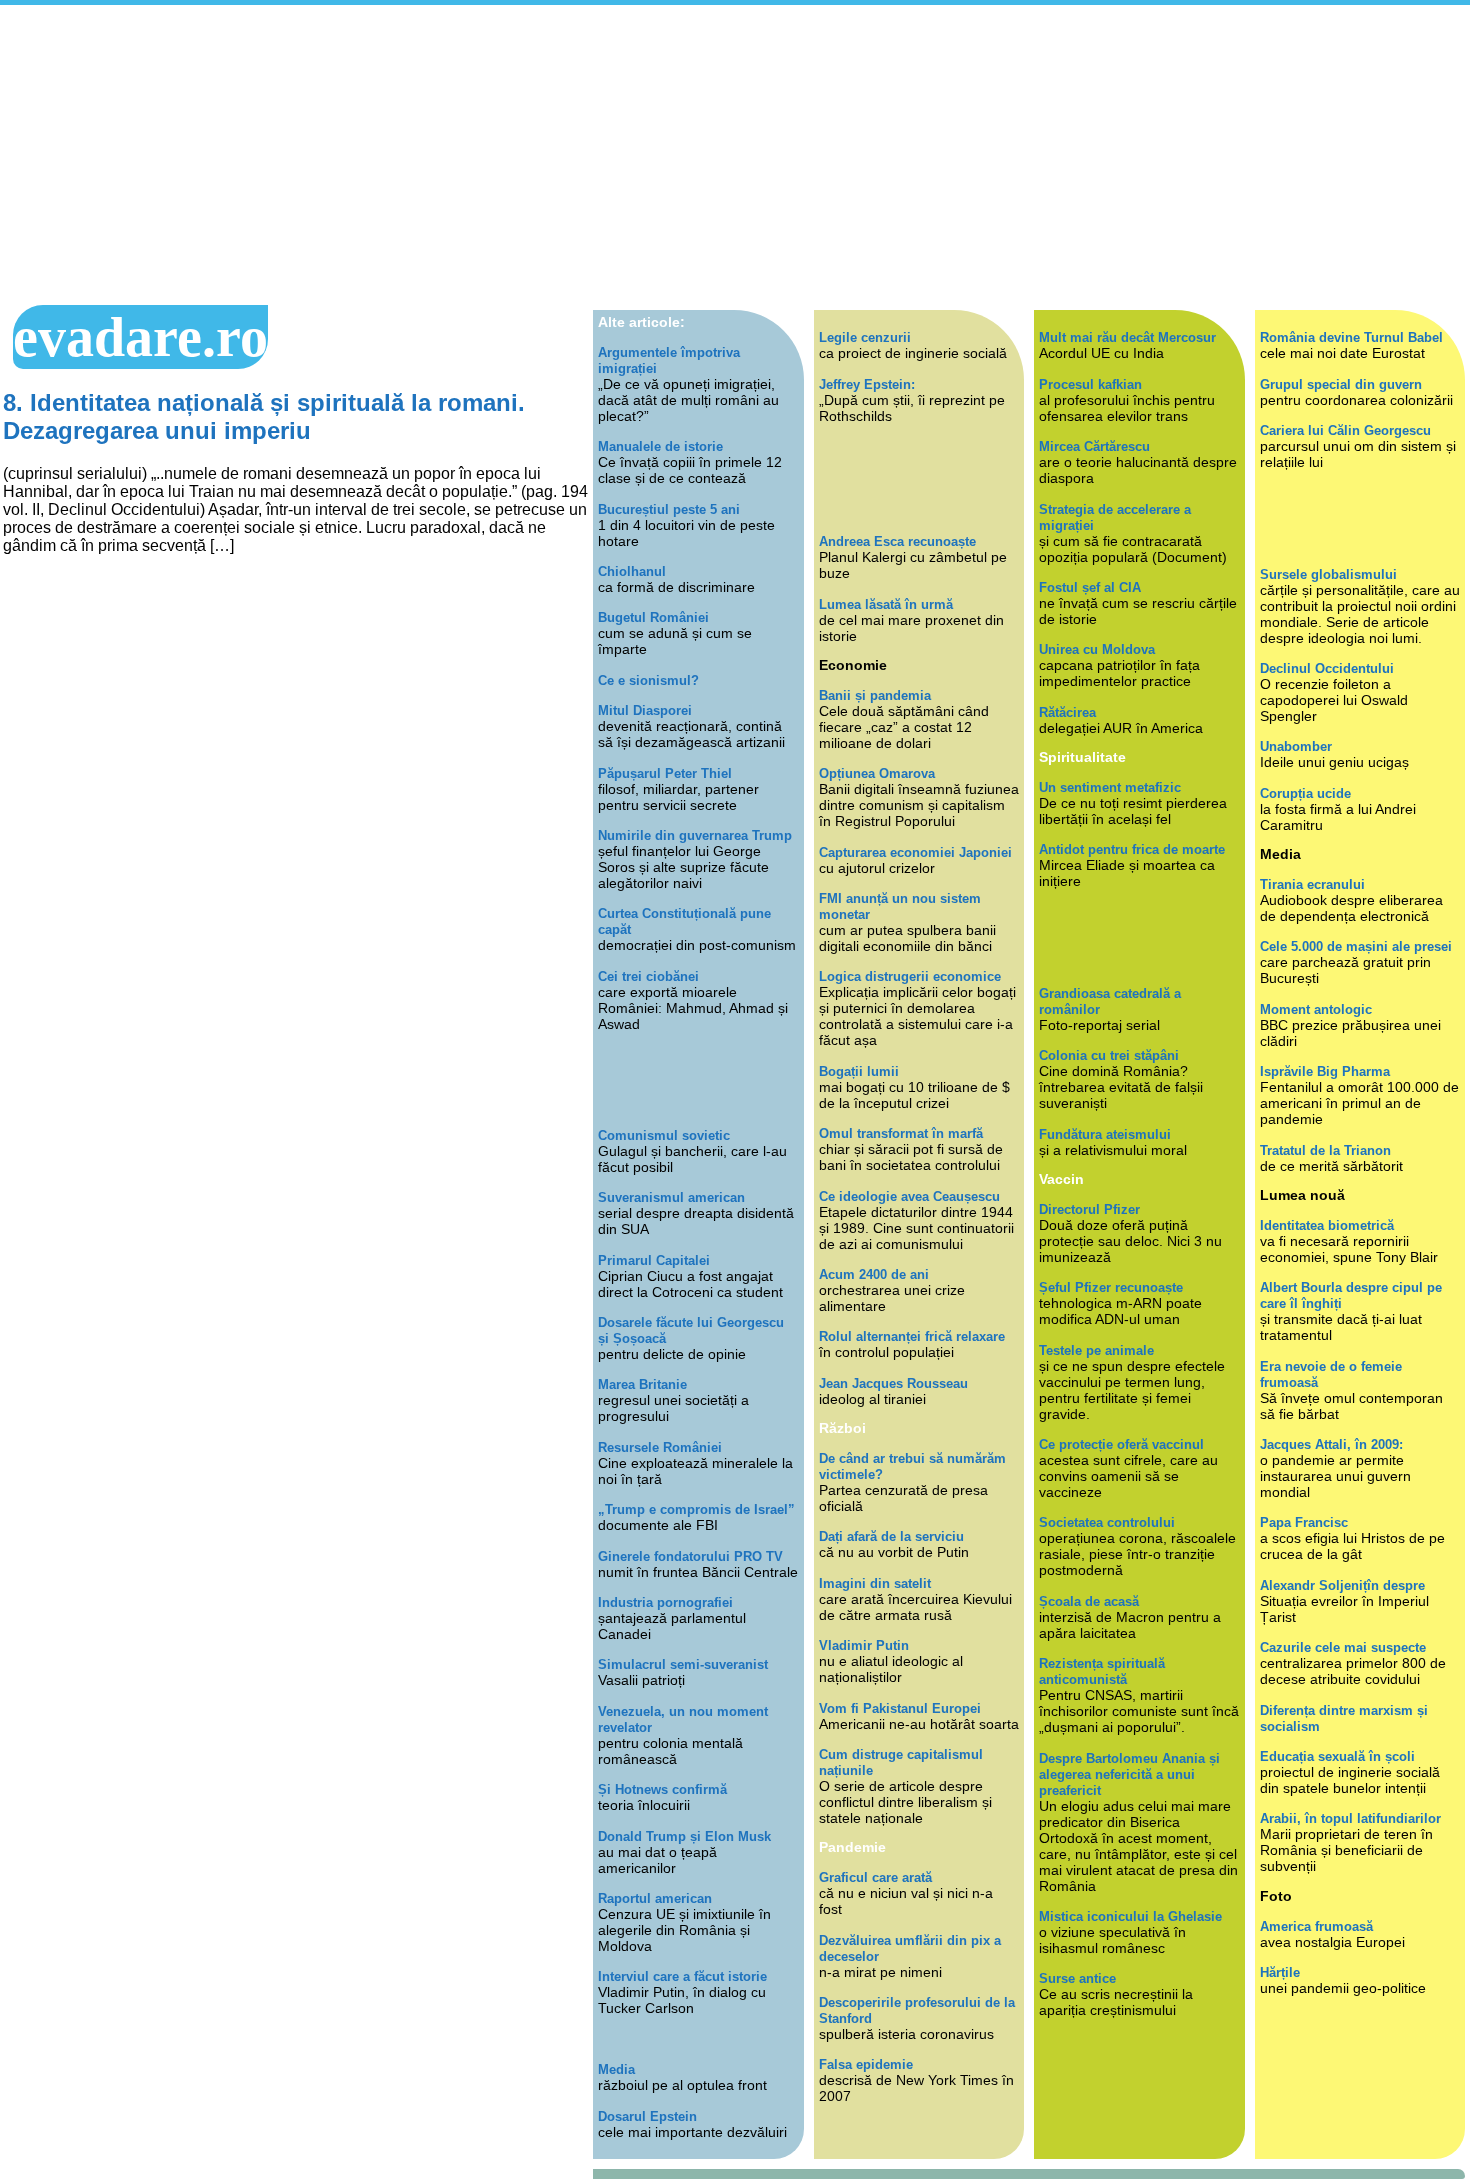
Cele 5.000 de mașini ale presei (1356, 946)
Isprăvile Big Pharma (1325, 1071)
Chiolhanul (632, 571)
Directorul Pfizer (1089, 1209)
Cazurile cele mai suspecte (1343, 1647)
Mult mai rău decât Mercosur (1127, 337)
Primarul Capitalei (654, 1260)
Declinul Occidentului (1327, 668)
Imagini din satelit (875, 1583)
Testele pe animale (1096, 1350)
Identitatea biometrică (1327, 1225)
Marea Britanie (642, 1384)
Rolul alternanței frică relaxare (912, 1336)
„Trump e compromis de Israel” (696, 1509)
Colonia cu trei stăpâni (1109, 1055)
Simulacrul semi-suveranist (683, 1664)
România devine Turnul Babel (1351, 337)
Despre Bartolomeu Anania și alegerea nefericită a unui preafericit (1129, 1774)
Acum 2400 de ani (874, 1274)
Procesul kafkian (1090, 384)
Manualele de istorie (660, 446)
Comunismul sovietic (664, 1135)
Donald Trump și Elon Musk (684, 1836)
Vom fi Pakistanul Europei (900, 1708)
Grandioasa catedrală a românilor (1110, 1001)
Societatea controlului (1107, 1522)
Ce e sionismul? (648, 680)
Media (616, 2069)
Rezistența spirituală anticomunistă (1102, 1671)
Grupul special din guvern (1341, 384)
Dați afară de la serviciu (891, 1536)
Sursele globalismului (1328, 574)
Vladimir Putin (864, 1645)
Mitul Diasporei (645, 710)
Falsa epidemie (866, 2064)
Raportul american (655, 1898)
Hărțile (1280, 1972)
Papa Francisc (1304, 1522)
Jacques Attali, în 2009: (1331, 1444)
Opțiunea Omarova (877, 773)
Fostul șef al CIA (1090, 587)
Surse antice (1077, 1978)
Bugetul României (653, 617)
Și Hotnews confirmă (662, 1789)
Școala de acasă (1089, 1601)
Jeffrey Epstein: (867, 384)
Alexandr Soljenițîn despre (1342, 1585)
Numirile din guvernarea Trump (695, 835)
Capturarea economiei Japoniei (915, 852)
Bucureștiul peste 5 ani (669, 509)
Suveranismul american (671, 1197)
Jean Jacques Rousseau (893, 1383)
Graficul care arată (875, 1877)
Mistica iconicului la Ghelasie (1130, 1916)
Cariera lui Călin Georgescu (1345, 430)
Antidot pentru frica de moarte (1132, 849)
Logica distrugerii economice (910, 976)
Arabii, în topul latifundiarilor (1350, 1818)
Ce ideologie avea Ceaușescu (909, 1196)
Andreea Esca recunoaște (897, 541)
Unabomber (1296, 746)
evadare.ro (140, 337)
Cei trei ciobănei (648, 976)
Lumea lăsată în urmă (886, 604)
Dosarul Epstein (647, 2116)
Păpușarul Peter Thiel (665, 773)
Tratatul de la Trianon (1325, 1150)
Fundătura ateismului (1105, 1134)
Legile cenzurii (865, 337)
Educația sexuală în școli (1337, 1756)
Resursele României (660, 1447)
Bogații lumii (859, 1071)
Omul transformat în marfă (901, 1133)
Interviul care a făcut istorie (682, 1976)
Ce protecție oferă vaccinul (1121, 1444)
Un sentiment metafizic (1110, 787)
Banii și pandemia (875, 695)
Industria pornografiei (665, 1602)
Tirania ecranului (1312, 884)
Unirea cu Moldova (1097, 649)
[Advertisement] (735, 155)
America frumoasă (1316, 1926)
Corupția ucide (1305, 793)
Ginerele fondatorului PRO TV (690, 1556)
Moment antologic (1316, 1009)
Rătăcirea (1067, 712)
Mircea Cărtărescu (1094, 446)
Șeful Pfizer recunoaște (1111, 1287)
